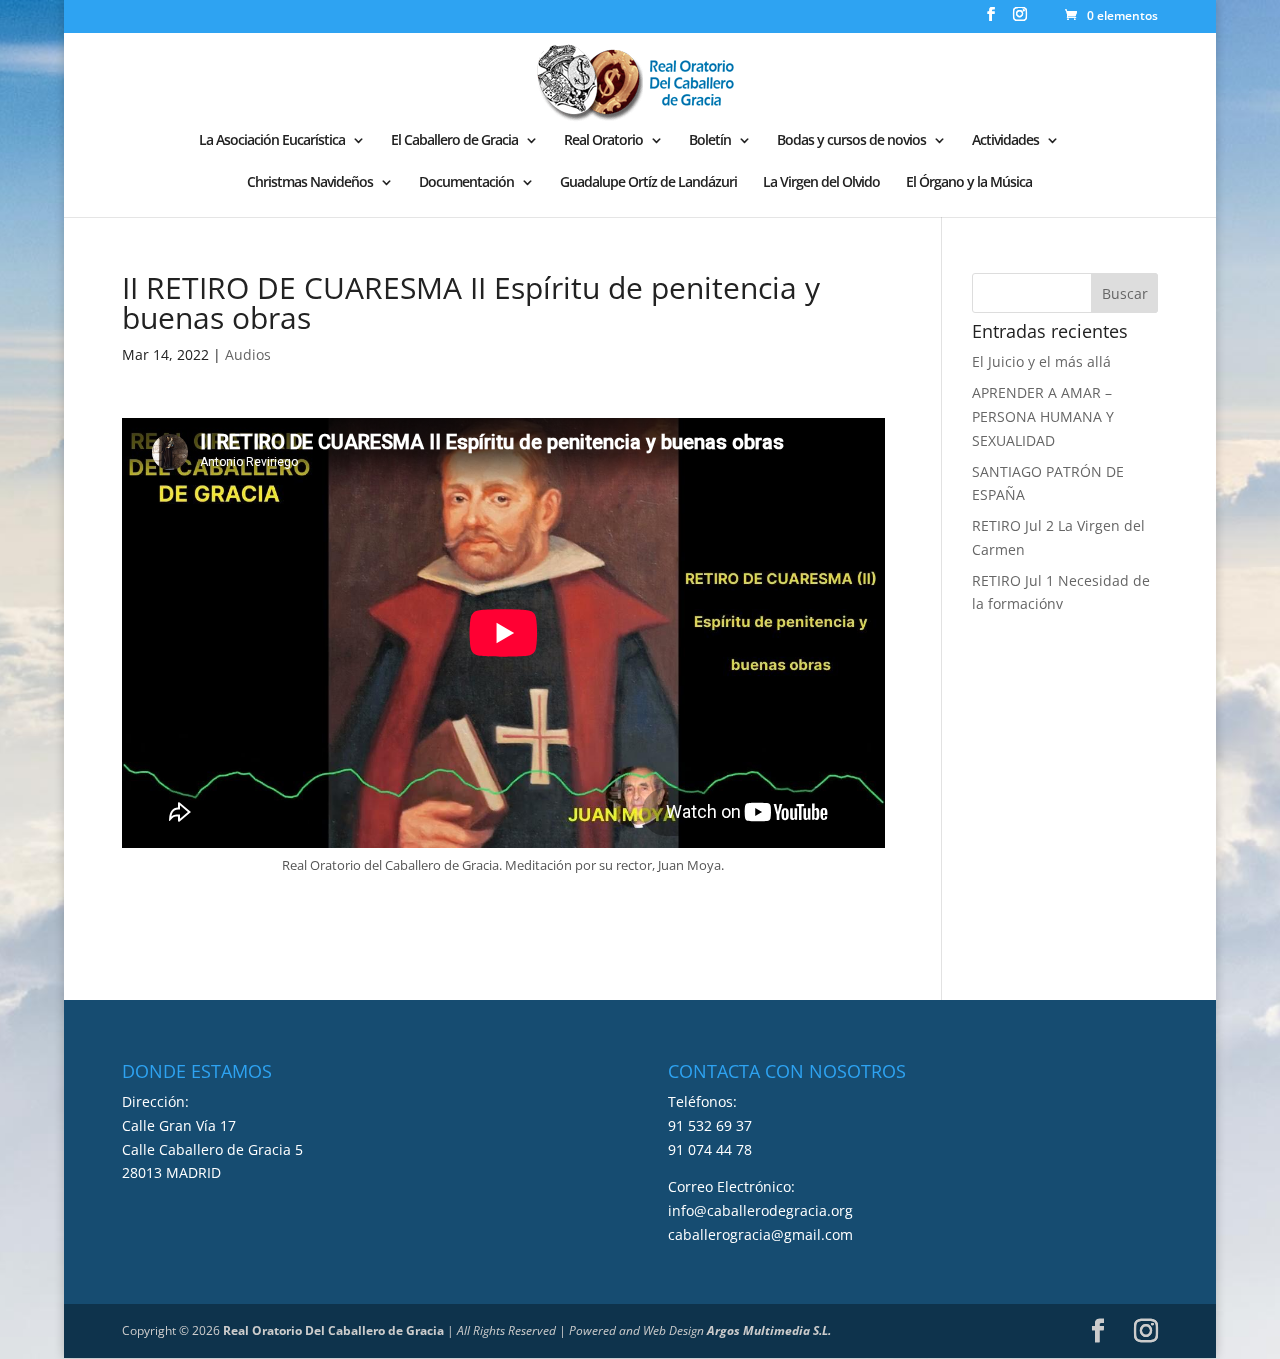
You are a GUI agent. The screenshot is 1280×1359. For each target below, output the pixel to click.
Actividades (1005, 141)
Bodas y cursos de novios (851, 141)
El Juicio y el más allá (1041, 361)
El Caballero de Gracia (454, 141)
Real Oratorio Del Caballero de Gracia (333, 1330)
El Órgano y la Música (969, 183)
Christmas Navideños (310, 183)
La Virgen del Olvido (821, 183)
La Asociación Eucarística (272, 141)
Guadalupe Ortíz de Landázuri (648, 183)
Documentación (466, 183)
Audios (248, 354)
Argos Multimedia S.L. (769, 1330)
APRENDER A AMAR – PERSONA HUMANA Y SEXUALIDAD (1043, 416)
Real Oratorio (603, 141)
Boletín (710, 141)
